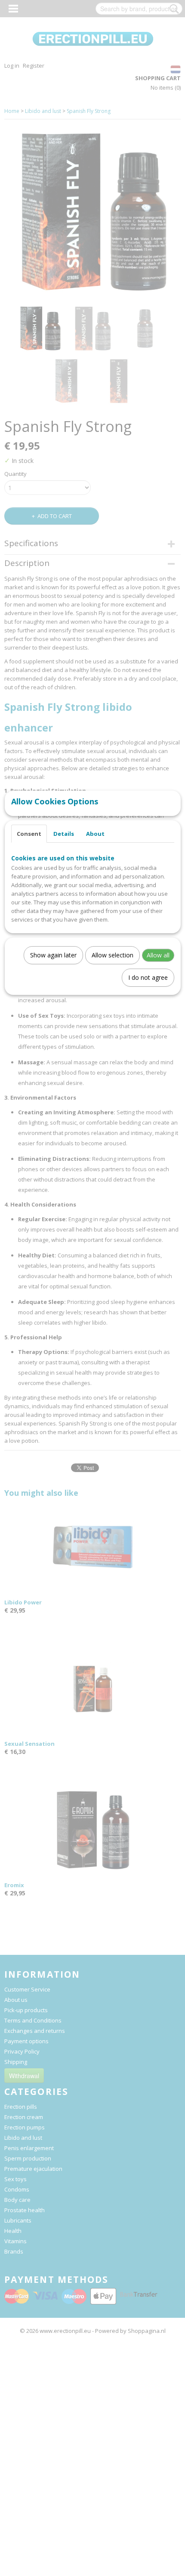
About (95, 834)
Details (64, 834)
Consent (29, 834)
